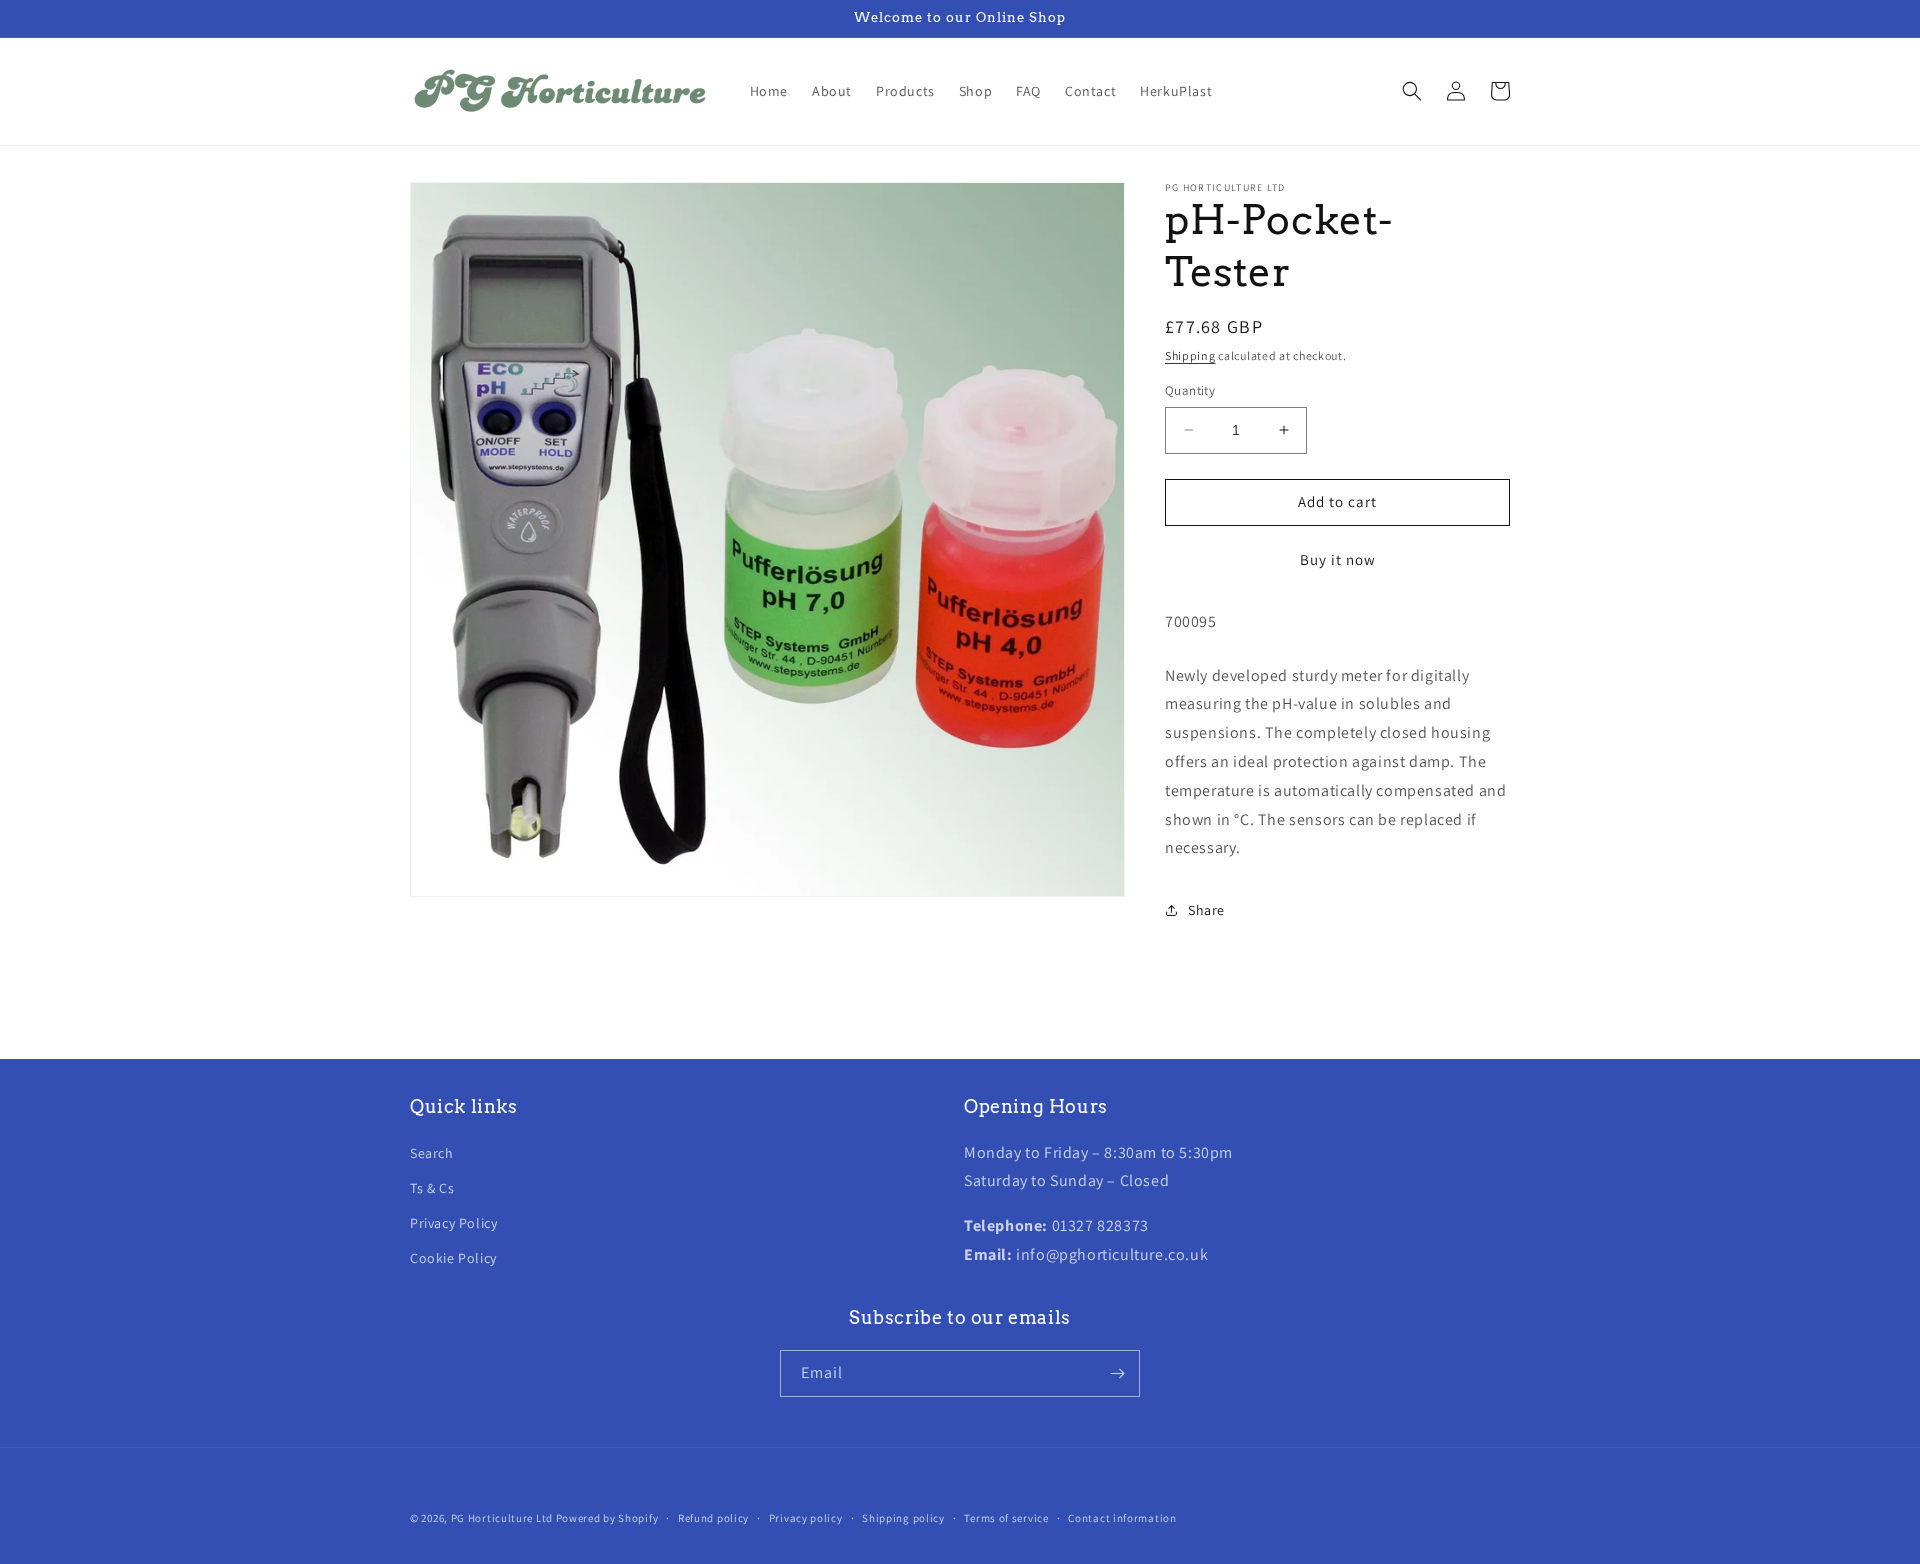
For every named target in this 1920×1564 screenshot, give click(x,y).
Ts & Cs (432, 1188)
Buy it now (1338, 559)
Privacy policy (806, 1518)
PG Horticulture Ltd (502, 1518)
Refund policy (713, 1518)
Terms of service (1006, 1518)
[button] (1412, 91)
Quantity (1190, 390)
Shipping (1190, 355)
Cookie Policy (453, 1258)
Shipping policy (903, 1518)
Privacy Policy (453, 1223)
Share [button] (1206, 910)
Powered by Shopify (607, 1518)
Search (432, 1153)
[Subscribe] (1117, 1373)
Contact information (1122, 1518)
